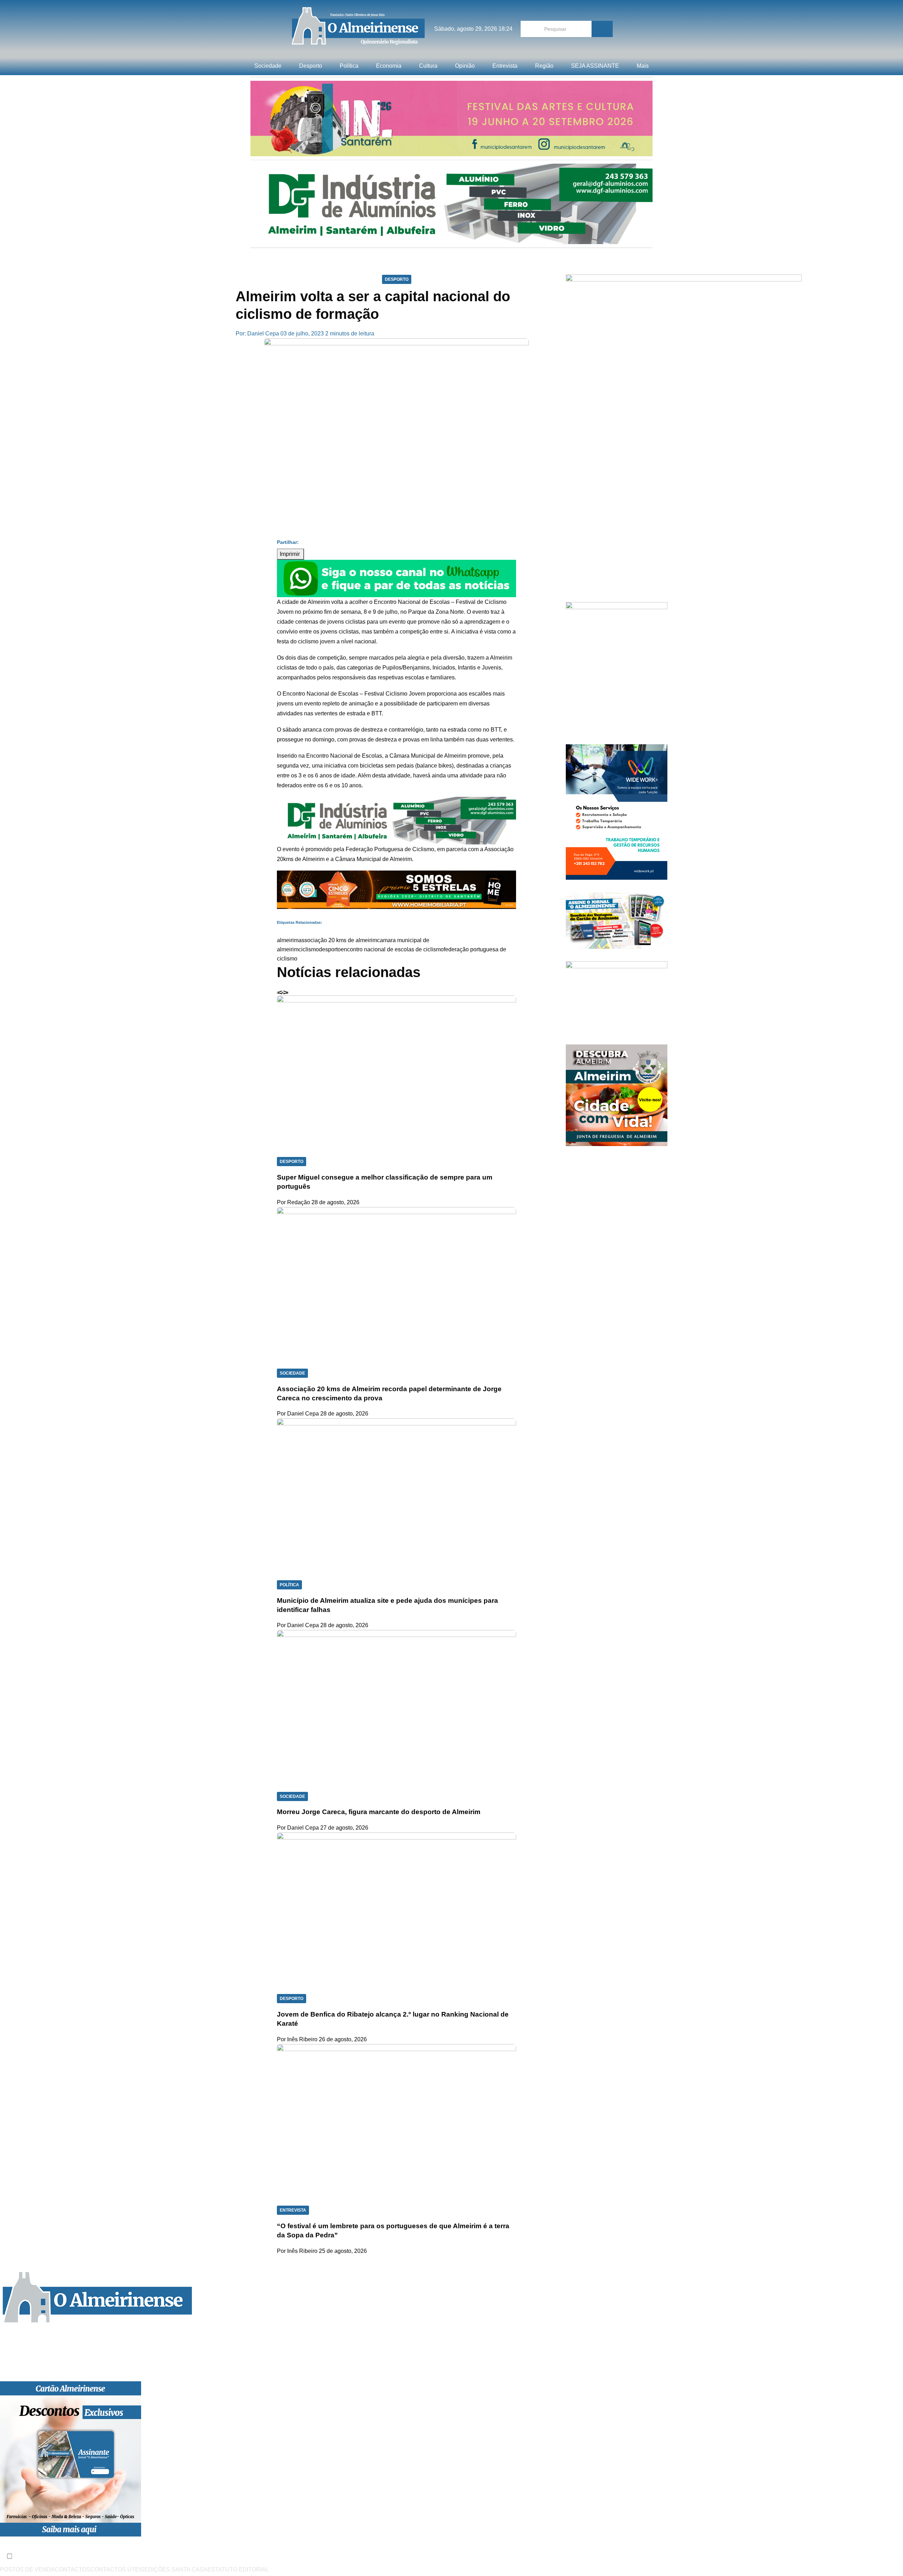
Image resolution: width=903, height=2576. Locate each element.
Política (349, 66)
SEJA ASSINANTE (595, 66)
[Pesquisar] (602, 29)
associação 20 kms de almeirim (338, 940)
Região (544, 66)
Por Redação (293, 1202)
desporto (330, 949)
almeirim (288, 940)
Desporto (311, 66)
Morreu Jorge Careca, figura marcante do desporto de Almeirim (379, 1812)
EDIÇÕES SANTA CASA (176, 2569)
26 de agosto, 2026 (343, 2039)
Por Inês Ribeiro (297, 2039)
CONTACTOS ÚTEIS (117, 2569)
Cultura (428, 66)
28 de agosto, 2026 (335, 1202)
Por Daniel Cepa (298, 1414)
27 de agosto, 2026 (344, 1828)
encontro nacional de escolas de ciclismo (392, 949)
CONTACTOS (72, 2569)
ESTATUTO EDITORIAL (238, 2569)
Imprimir (290, 554)
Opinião (465, 66)
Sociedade (268, 66)
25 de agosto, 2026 (343, 2251)
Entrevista (505, 66)
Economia (389, 66)
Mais (643, 66)
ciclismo (309, 949)
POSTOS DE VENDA (27, 2569)
